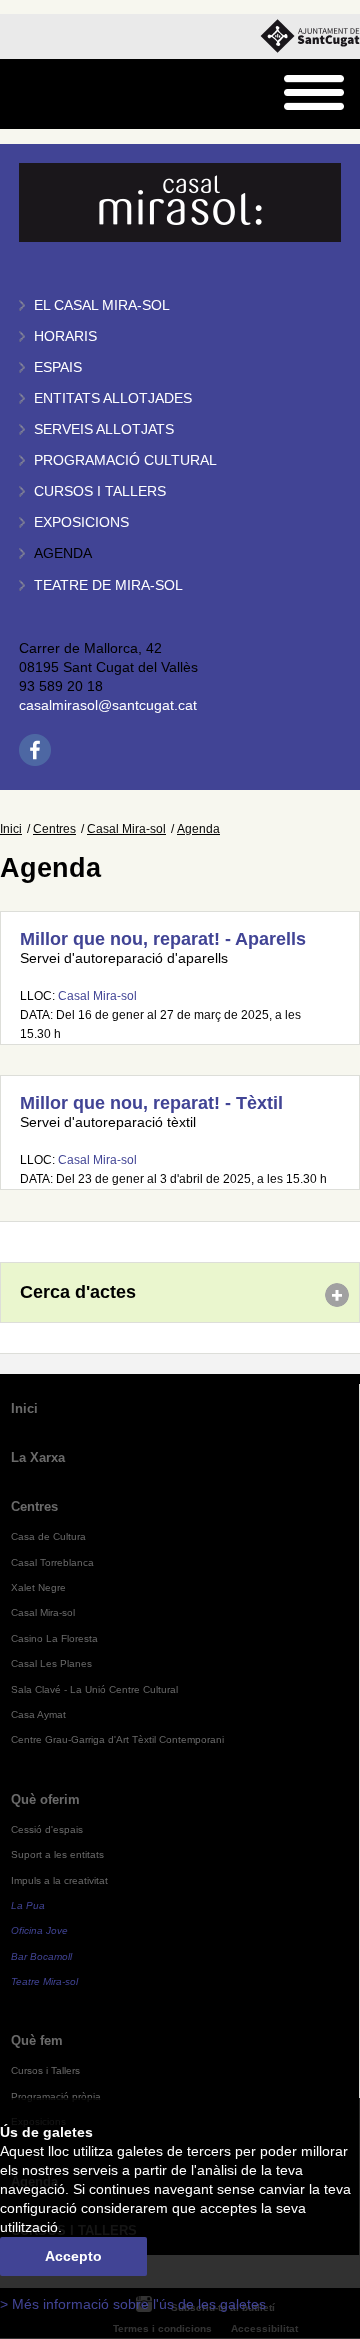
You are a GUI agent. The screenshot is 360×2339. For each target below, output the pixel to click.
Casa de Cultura (48, 1536)
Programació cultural (125, 460)
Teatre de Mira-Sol (108, 585)
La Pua (28, 1905)
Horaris (65, 336)
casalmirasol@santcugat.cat (108, 705)
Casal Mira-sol (126, 829)
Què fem (37, 2040)
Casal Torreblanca (52, 1562)
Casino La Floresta (54, 1638)
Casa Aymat (38, 1714)
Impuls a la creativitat (59, 1880)
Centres (54, 829)
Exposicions (81, 522)
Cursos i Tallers (45, 2070)
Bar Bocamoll (41, 1956)
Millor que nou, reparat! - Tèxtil (151, 1103)
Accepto (73, 2256)
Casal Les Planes (51, 1663)
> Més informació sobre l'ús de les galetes (133, 2304)
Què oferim (45, 1799)
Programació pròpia (56, 2096)
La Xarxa (38, 1457)
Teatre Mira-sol (44, 1981)
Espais (58, 367)
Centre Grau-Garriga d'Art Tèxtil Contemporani (117, 1739)
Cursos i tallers (100, 491)
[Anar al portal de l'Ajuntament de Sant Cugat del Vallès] (310, 36)
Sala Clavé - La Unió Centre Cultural (94, 1689)
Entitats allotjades (113, 398)
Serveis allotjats (104, 429)
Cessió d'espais (47, 1829)
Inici (11, 829)
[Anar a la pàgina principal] (66, 94)
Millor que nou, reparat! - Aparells (163, 939)
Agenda (63, 553)
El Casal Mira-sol (102, 305)
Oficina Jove (39, 1930)
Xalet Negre (38, 1587)
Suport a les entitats (57, 1854)
